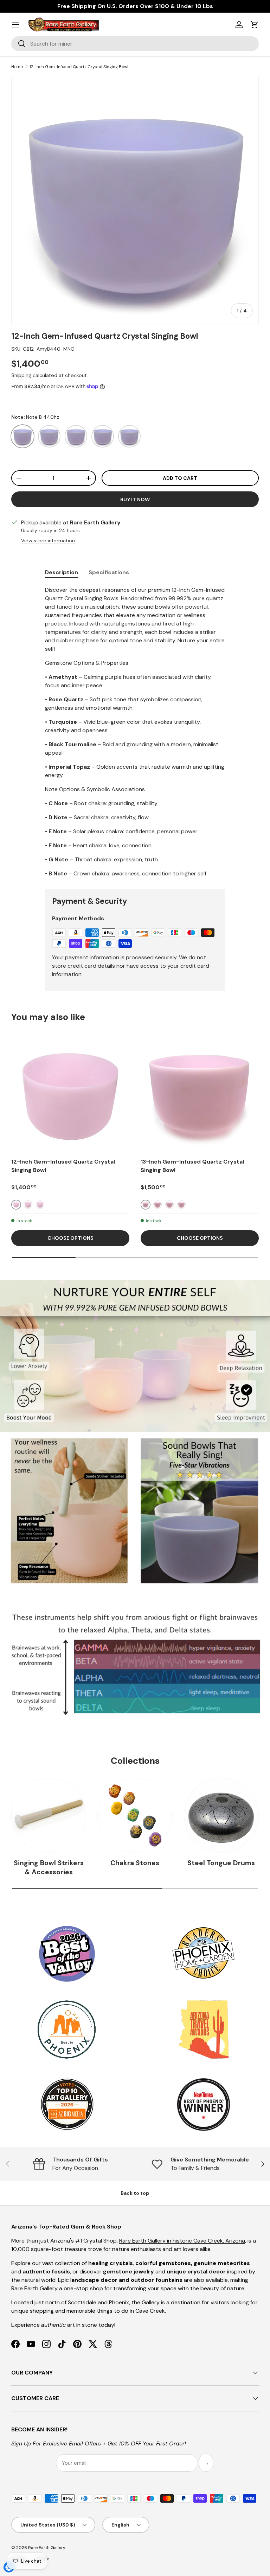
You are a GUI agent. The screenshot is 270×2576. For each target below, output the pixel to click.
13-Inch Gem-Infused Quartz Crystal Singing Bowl (192, 1166)
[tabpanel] (135, 732)
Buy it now (135, 499)
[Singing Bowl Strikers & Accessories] (49, 1815)
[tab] (62, 572)
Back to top (135, 2193)
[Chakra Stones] (135, 1815)
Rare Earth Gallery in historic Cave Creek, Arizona (182, 2241)
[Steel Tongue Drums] (221, 1815)
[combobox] (135, 44)
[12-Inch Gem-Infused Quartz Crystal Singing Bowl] (70, 1093)
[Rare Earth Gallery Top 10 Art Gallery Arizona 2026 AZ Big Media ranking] (67, 2105)
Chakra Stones (135, 1863)
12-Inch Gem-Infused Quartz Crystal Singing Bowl (79, 67)
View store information (48, 541)
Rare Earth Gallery (47, 2548)
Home (17, 67)
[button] (255, 25)
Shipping (21, 375)
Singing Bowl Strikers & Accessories (49, 1868)
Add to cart (180, 478)
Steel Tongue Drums (221, 1863)
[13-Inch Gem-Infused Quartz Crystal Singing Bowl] (200, 1093)
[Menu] (15, 25)
